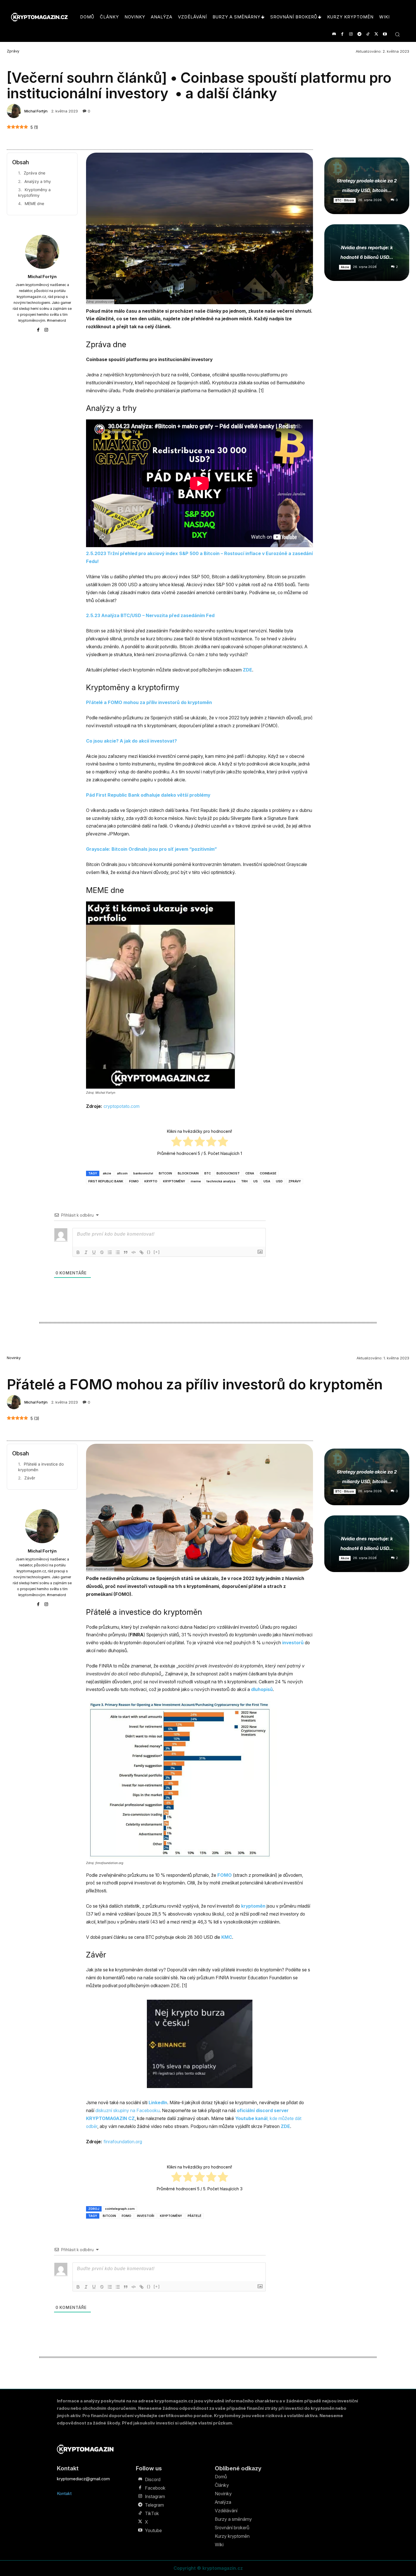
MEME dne (34, 203)
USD (279, 1181)
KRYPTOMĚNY (174, 1181)
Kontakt (64, 2493)
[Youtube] (385, 34)
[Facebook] (342, 34)
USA (267, 1181)
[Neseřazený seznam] (118, 1252)
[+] (157, 1252)
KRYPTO (151, 1181)
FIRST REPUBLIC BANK (106, 1181)
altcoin (122, 1173)
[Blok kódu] (134, 1252)
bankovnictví (143, 1173)
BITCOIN (165, 1173)
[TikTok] (368, 34)
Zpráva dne (35, 173)
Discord (153, 2479)
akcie (107, 1173)
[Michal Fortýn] (15, 111)
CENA (250, 1173)
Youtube (153, 2530)
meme (196, 1181)
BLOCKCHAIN (188, 1173)
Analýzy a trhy (38, 181)
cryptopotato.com (122, 1106)
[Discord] (334, 34)
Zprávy (13, 51)
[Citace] (126, 1252)
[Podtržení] (94, 1252)
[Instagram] (351, 34)
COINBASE (268, 1173)
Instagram (155, 2496)
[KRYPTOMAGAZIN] (85, 2449)
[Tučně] (78, 1252)
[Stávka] (102, 1252)
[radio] (176, 1142)
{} (149, 1252)
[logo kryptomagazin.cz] (39, 17)
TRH (244, 1181)
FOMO (134, 1181)
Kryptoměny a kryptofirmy (34, 192)
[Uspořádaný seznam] (110, 1252)
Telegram (154, 2505)
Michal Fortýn (36, 111)
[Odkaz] (141, 1252)
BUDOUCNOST (228, 1173)
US (256, 1181)
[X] (376, 34)
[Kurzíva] (86, 1252)
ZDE (247, 670)
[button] (397, 34)
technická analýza (221, 1181)
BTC (208, 1173)
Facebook (155, 2488)
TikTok (152, 2513)
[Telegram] (359, 34)
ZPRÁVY (295, 1181)
